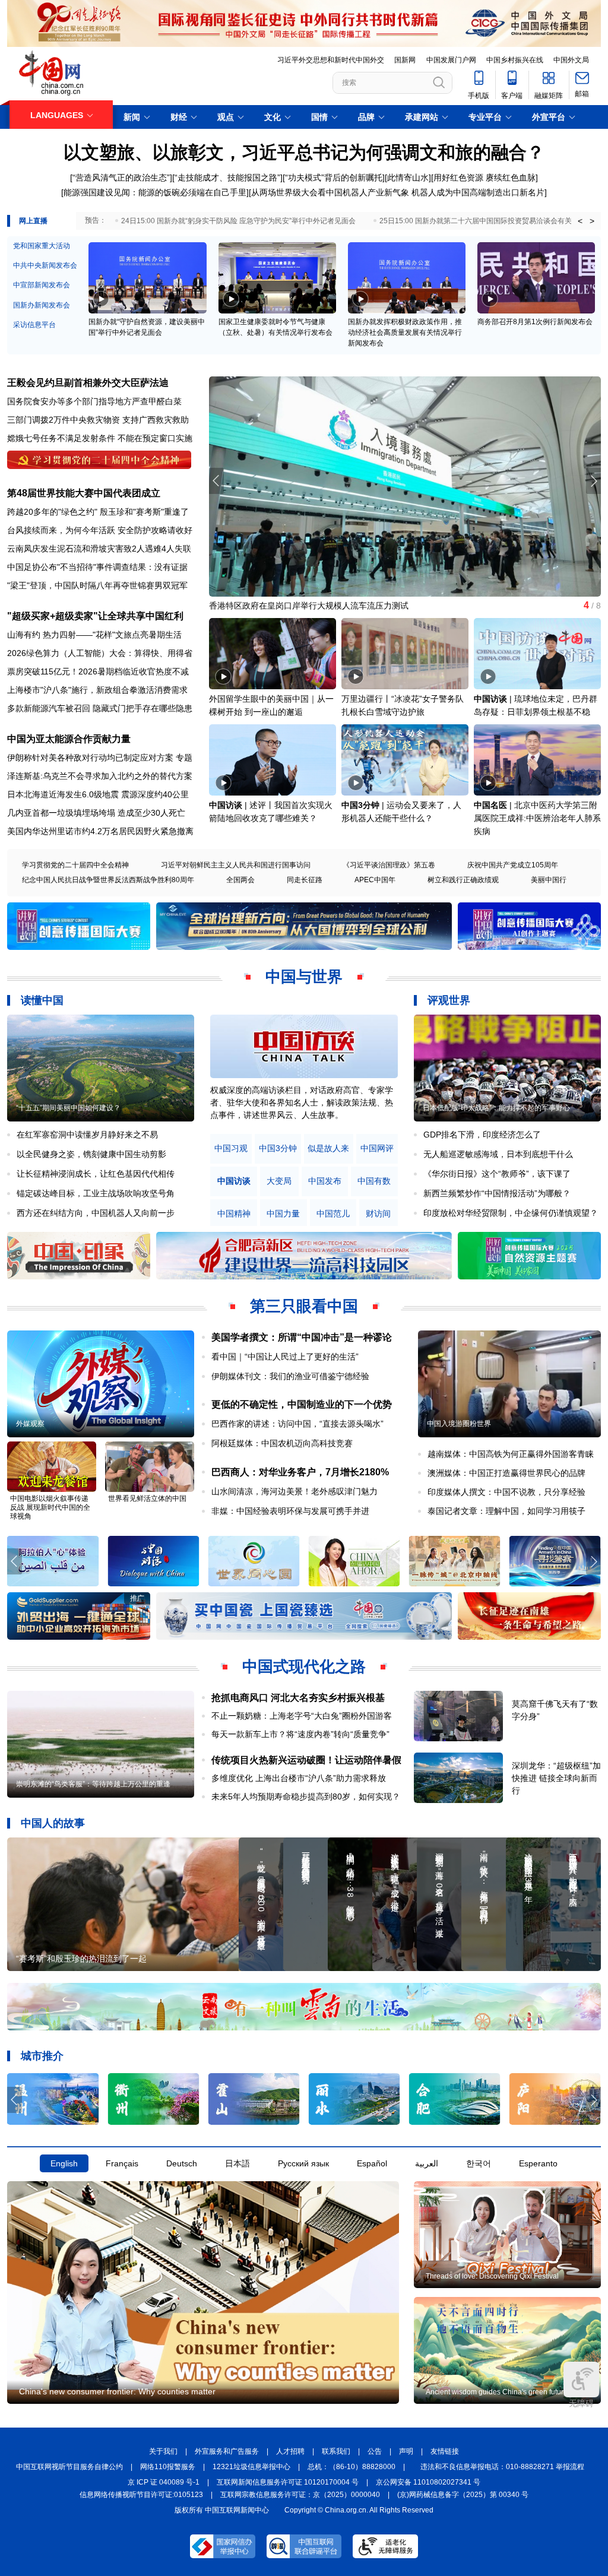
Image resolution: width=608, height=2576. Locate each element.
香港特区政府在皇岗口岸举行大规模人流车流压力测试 (309, 606)
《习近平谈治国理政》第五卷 (389, 865)
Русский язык (303, 2163)
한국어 (479, 2163)
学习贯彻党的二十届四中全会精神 (75, 865)
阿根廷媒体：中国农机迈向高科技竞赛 (282, 1443)
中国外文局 (571, 60)
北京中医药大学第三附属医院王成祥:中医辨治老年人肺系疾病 (537, 818)
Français (122, 2163)
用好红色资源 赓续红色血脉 (484, 178)
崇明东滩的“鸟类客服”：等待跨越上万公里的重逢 (93, 1784)
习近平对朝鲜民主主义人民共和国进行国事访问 (236, 865)
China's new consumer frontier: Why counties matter (117, 2391)
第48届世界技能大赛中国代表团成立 (84, 493)
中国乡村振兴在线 (515, 60)
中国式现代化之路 (304, 1666)
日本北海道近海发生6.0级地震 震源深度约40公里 (98, 794)
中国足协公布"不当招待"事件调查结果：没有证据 (97, 567)
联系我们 (336, 2451)
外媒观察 (30, 1424)
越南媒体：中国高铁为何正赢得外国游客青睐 (511, 1454)
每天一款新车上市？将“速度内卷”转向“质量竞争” (300, 1734)
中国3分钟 (360, 805)
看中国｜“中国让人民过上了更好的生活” (285, 1357)
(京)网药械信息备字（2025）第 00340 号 (463, 2495)
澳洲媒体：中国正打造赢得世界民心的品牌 (506, 1473)
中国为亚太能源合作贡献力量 (69, 739)
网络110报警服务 (168, 2467)
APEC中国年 (375, 880)
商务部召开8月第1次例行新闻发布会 (535, 322)
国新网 (405, 60)
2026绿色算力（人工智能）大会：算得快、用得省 (100, 653)
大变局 (279, 1181)
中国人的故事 (53, 1823)
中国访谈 (490, 699)
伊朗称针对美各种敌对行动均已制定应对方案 (90, 758)
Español (372, 2163)
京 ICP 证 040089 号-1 (164, 2482)
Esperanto (538, 2163)
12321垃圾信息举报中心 (251, 2467)
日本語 (237, 2163)
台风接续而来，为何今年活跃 (61, 530)
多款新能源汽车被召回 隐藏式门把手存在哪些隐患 (100, 708)
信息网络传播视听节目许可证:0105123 (141, 2495)
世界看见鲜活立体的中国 (147, 1498)
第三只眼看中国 (304, 1306)
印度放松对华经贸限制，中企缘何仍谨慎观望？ (511, 1213)
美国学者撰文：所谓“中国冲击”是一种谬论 (302, 1337)
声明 (406, 2451)
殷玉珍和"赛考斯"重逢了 (144, 512)
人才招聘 (290, 2451)
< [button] (580, 221)
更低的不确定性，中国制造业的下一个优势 (302, 1404)
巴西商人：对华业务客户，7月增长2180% (300, 1472)
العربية (427, 2163)
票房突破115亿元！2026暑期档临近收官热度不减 (98, 671)
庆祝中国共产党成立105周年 (513, 865)
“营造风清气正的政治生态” (121, 178)
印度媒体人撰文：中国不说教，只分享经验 (506, 1492)
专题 (184, 758)
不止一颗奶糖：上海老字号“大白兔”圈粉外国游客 (302, 1716)
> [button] (592, 221)
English (64, 2163)
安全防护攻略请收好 (155, 530)
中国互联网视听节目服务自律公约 (69, 2467)
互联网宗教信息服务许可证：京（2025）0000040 (300, 2495)
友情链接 (445, 2451)
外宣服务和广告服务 (227, 2451)
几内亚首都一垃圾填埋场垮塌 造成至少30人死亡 (96, 813)
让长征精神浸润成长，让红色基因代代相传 (96, 1174)
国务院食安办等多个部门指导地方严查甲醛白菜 (94, 401)
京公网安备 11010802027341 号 (428, 2482)
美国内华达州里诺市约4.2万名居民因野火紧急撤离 (100, 831)
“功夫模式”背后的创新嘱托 (334, 178)
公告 (375, 2451)
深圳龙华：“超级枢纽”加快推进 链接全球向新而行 (556, 1778)
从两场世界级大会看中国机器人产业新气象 (330, 192)
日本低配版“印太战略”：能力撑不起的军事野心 (496, 1108)
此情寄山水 (408, 178)
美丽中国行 (549, 880)
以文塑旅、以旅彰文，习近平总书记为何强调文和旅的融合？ (304, 152)
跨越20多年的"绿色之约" (52, 512)
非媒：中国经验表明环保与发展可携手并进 (290, 1511)
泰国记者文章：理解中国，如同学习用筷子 (506, 1511)
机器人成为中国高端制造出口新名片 (478, 192)
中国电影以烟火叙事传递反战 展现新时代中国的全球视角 (50, 1507)
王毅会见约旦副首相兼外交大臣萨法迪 (88, 383)
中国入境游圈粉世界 (459, 1424)
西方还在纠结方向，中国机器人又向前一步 (96, 1213)
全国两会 (240, 880)
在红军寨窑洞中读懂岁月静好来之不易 (87, 1135)
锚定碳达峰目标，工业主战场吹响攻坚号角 (96, 1193)
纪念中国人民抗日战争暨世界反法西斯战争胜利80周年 (108, 880)
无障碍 (581, 2403)
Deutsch (182, 2163)
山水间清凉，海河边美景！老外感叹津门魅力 (294, 1491)
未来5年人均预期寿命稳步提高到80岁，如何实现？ (306, 1796)
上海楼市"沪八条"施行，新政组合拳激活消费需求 (97, 690)
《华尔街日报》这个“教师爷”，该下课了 (497, 1174)
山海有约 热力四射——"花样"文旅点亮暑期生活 (94, 635)
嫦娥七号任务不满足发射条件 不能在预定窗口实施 (100, 438)
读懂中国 (42, 1000)
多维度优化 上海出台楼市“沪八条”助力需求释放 (299, 1778)
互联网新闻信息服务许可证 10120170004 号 (288, 2482)
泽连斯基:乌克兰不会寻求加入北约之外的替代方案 (100, 776)
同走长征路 (305, 880)
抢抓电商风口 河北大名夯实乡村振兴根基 (298, 1698)
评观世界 (449, 1000)
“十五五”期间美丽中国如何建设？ (68, 1108)
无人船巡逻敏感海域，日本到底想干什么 (498, 1154)
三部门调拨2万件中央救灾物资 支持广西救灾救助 (98, 420)
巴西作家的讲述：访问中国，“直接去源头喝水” (297, 1424)
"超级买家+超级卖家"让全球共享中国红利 (95, 616)
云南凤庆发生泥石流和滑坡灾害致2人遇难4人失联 (99, 549)
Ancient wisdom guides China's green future (497, 2392)
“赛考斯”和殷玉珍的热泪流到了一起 (81, 1959)
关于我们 (163, 2451)
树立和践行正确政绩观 (463, 880)
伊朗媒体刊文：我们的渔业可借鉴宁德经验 (290, 1376)
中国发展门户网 (451, 60)
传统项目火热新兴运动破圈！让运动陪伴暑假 (306, 1760)
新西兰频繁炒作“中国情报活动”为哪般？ (497, 1193)
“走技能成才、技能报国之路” (227, 178)
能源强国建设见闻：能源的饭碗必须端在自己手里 (155, 192)
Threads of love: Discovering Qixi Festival (492, 2276)
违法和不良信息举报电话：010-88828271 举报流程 (502, 2467)
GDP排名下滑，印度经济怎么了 (482, 1135)
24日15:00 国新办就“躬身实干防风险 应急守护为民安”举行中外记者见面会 (238, 221)
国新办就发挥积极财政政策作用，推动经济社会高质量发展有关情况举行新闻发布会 (405, 332)
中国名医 (490, 805)
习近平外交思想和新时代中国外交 (331, 60)
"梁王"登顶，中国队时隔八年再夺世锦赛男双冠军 (97, 585)
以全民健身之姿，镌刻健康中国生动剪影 (91, 1154)
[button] (593, 481)
